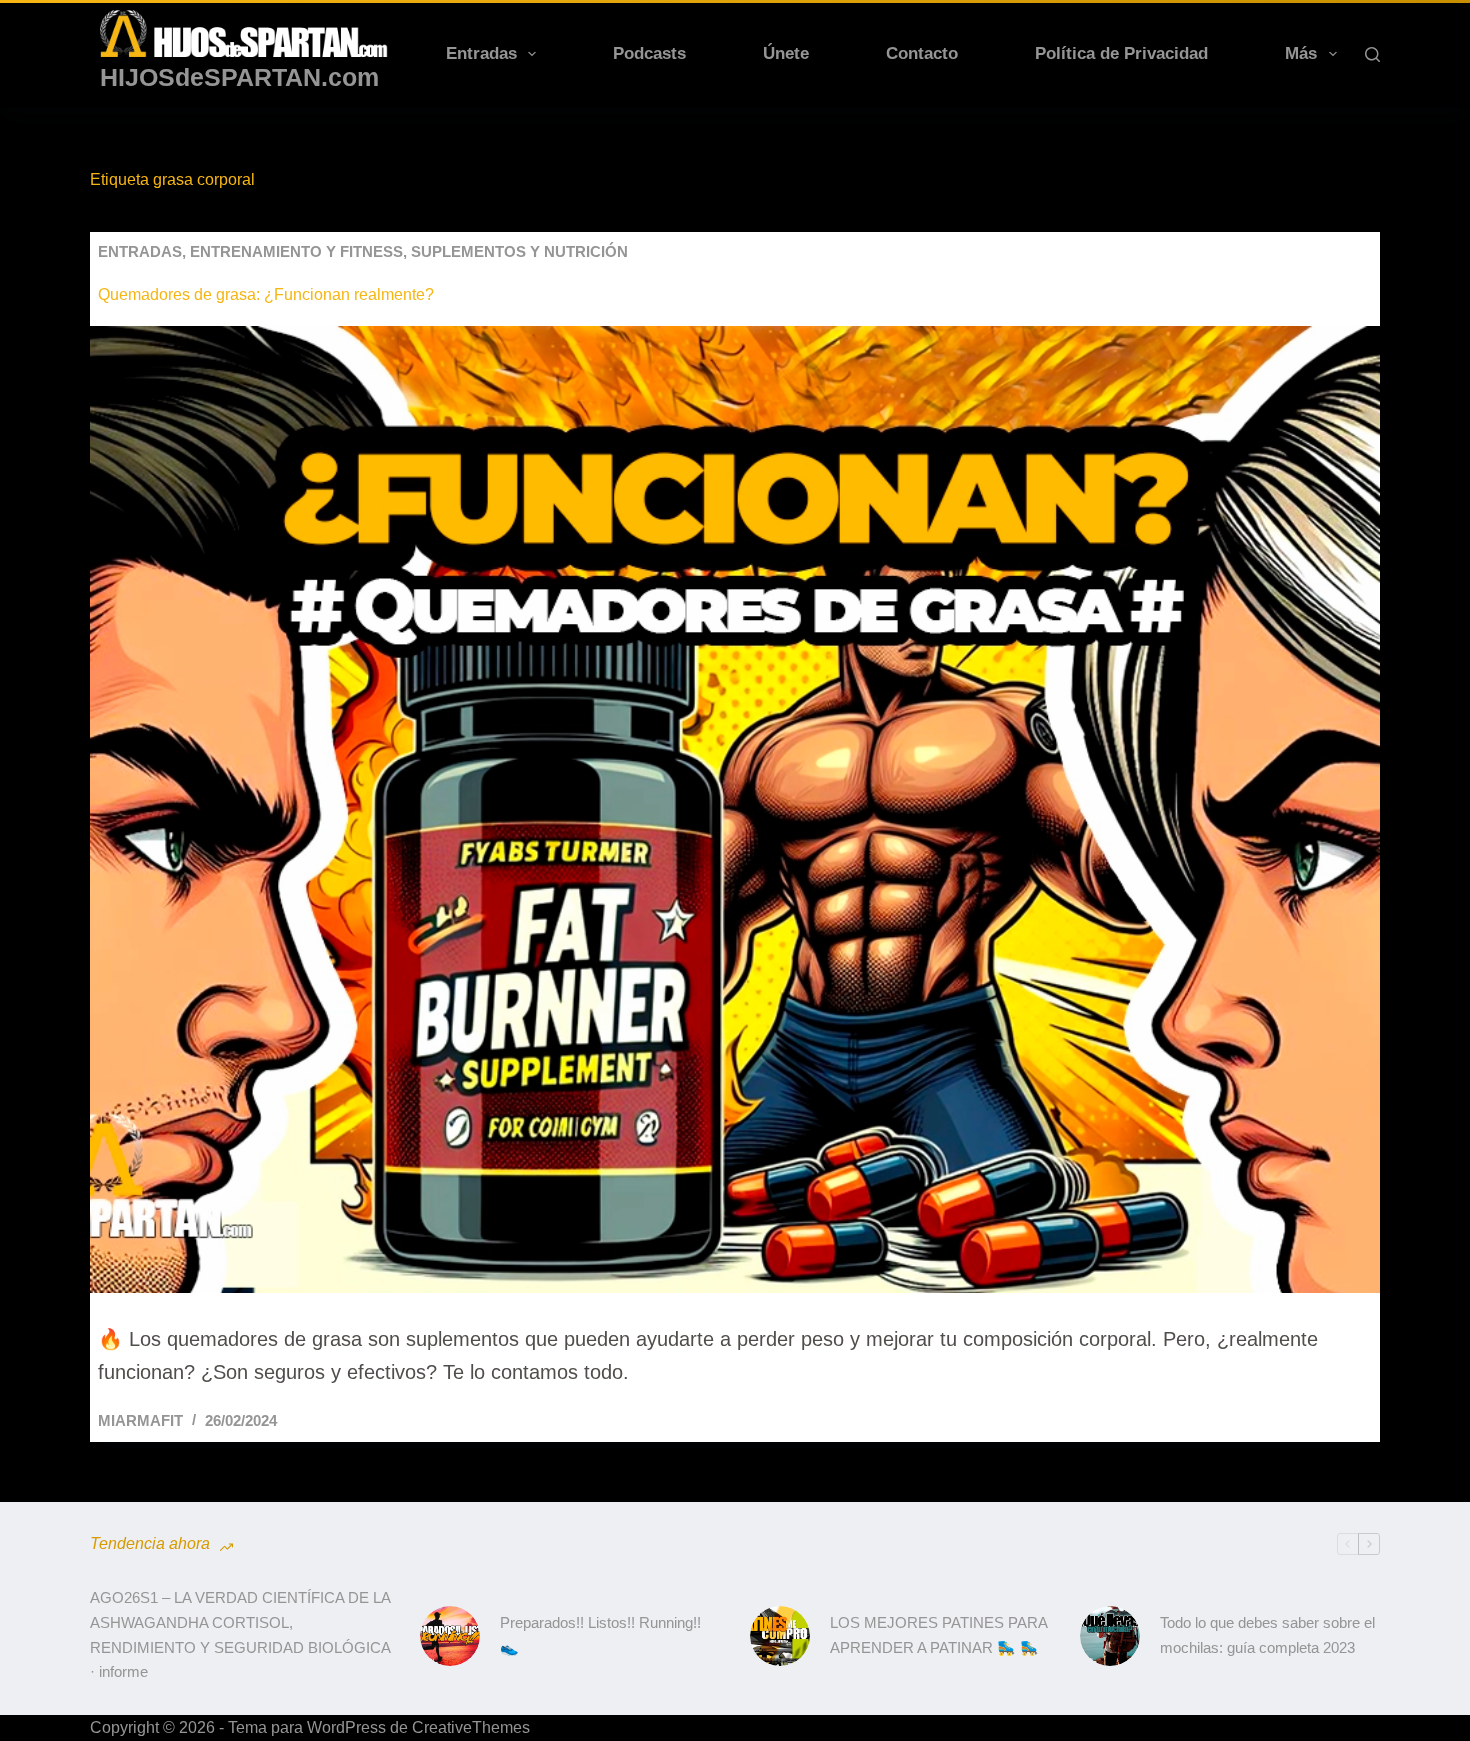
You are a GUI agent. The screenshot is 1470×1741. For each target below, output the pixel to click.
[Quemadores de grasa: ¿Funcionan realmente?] (735, 810)
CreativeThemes (471, 1727)
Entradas (481, 53)
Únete (786, 53)
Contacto (922, 53)
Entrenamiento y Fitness (296, 251)
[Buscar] (1372, 54)
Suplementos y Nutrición (519, 251)
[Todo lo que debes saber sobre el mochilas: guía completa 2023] (1110, 1636)
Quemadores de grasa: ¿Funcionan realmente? (266, 294)
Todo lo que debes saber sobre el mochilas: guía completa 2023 (1267, 1635)
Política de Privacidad (1121, 53)
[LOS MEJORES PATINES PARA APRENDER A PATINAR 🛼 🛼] (780, 1636)
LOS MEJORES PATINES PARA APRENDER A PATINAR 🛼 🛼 (938, 1635)
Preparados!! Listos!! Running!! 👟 (600, 1635)
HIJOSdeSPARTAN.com (239, 77)
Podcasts (649, 53)
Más (1301, 53)
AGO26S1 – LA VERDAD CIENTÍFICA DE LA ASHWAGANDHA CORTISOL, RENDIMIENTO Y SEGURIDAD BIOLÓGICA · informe (240, 1634)
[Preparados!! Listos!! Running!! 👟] (450, 1636)
